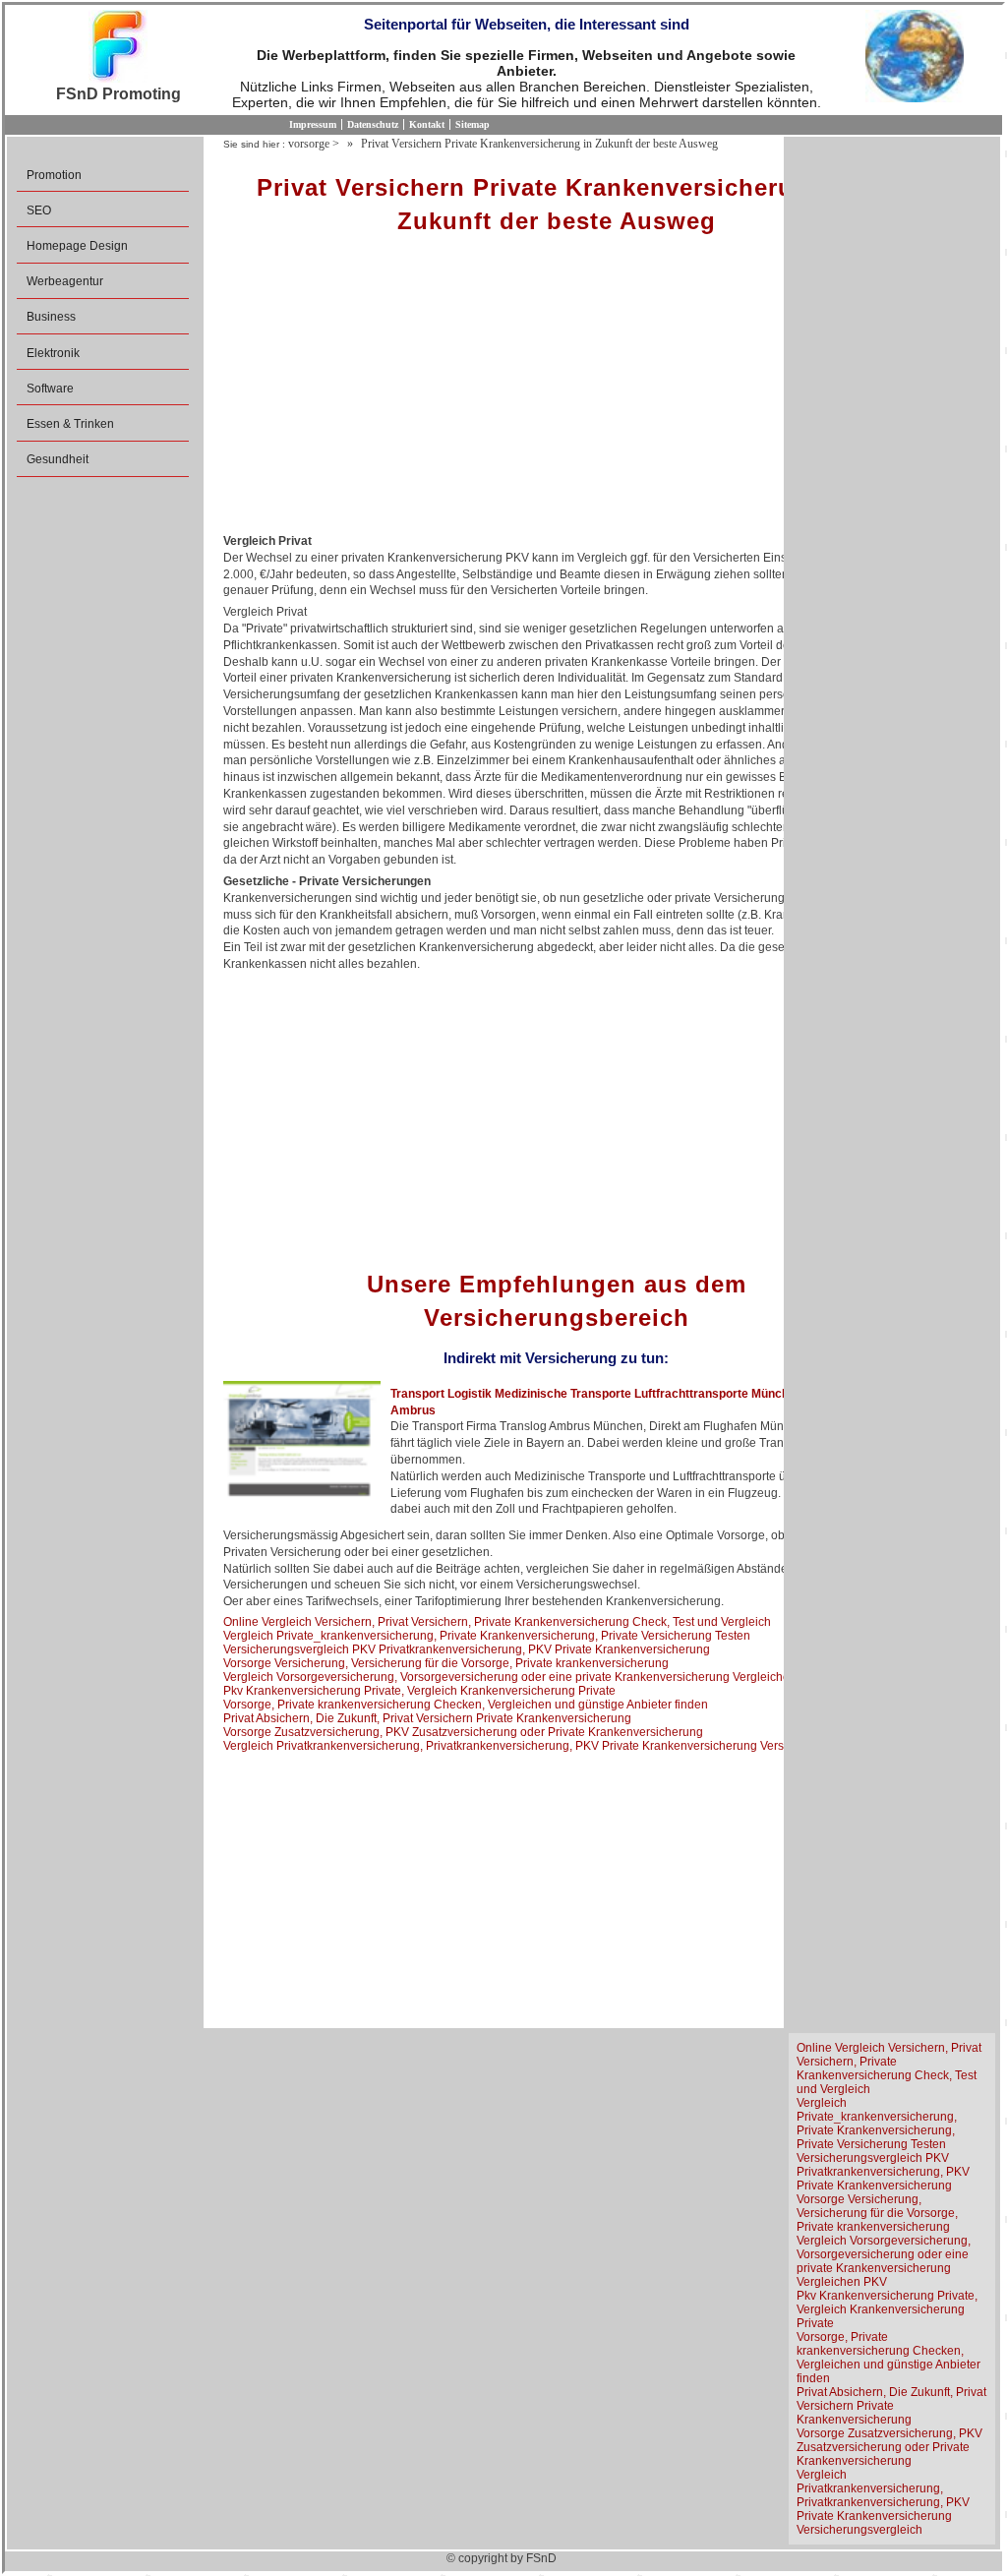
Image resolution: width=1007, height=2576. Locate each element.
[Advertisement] (556, 390)
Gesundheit (58, 459)
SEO (39, 210)
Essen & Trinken (70, 424)
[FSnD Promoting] (118, 48)
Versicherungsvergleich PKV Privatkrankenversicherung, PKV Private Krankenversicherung (467, 1649)
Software (50, 389)
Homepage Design (77, 246)
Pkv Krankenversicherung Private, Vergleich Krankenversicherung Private (419, 1691)
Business (51, 317)
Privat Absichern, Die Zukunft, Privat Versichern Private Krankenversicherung (427, 1718)
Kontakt (427, 124)
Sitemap (473, 124)
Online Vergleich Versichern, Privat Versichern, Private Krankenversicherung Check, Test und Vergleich (497, 1622)
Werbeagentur (65, 281)
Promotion (54, 175)
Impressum (313, 124)
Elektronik (53, 353)
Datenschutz (373, 124)
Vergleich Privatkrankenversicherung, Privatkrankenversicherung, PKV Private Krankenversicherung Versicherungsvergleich (555, 1746)
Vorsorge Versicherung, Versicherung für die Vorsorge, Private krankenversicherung (446, 1663)
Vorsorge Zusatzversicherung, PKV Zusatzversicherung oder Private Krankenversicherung (463, 1732)
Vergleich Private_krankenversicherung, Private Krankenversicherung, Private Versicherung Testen (487, 1636)
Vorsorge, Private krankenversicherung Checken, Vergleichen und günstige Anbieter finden (466, 1705)
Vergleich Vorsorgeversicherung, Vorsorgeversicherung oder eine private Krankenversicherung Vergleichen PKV (523, 1677)
